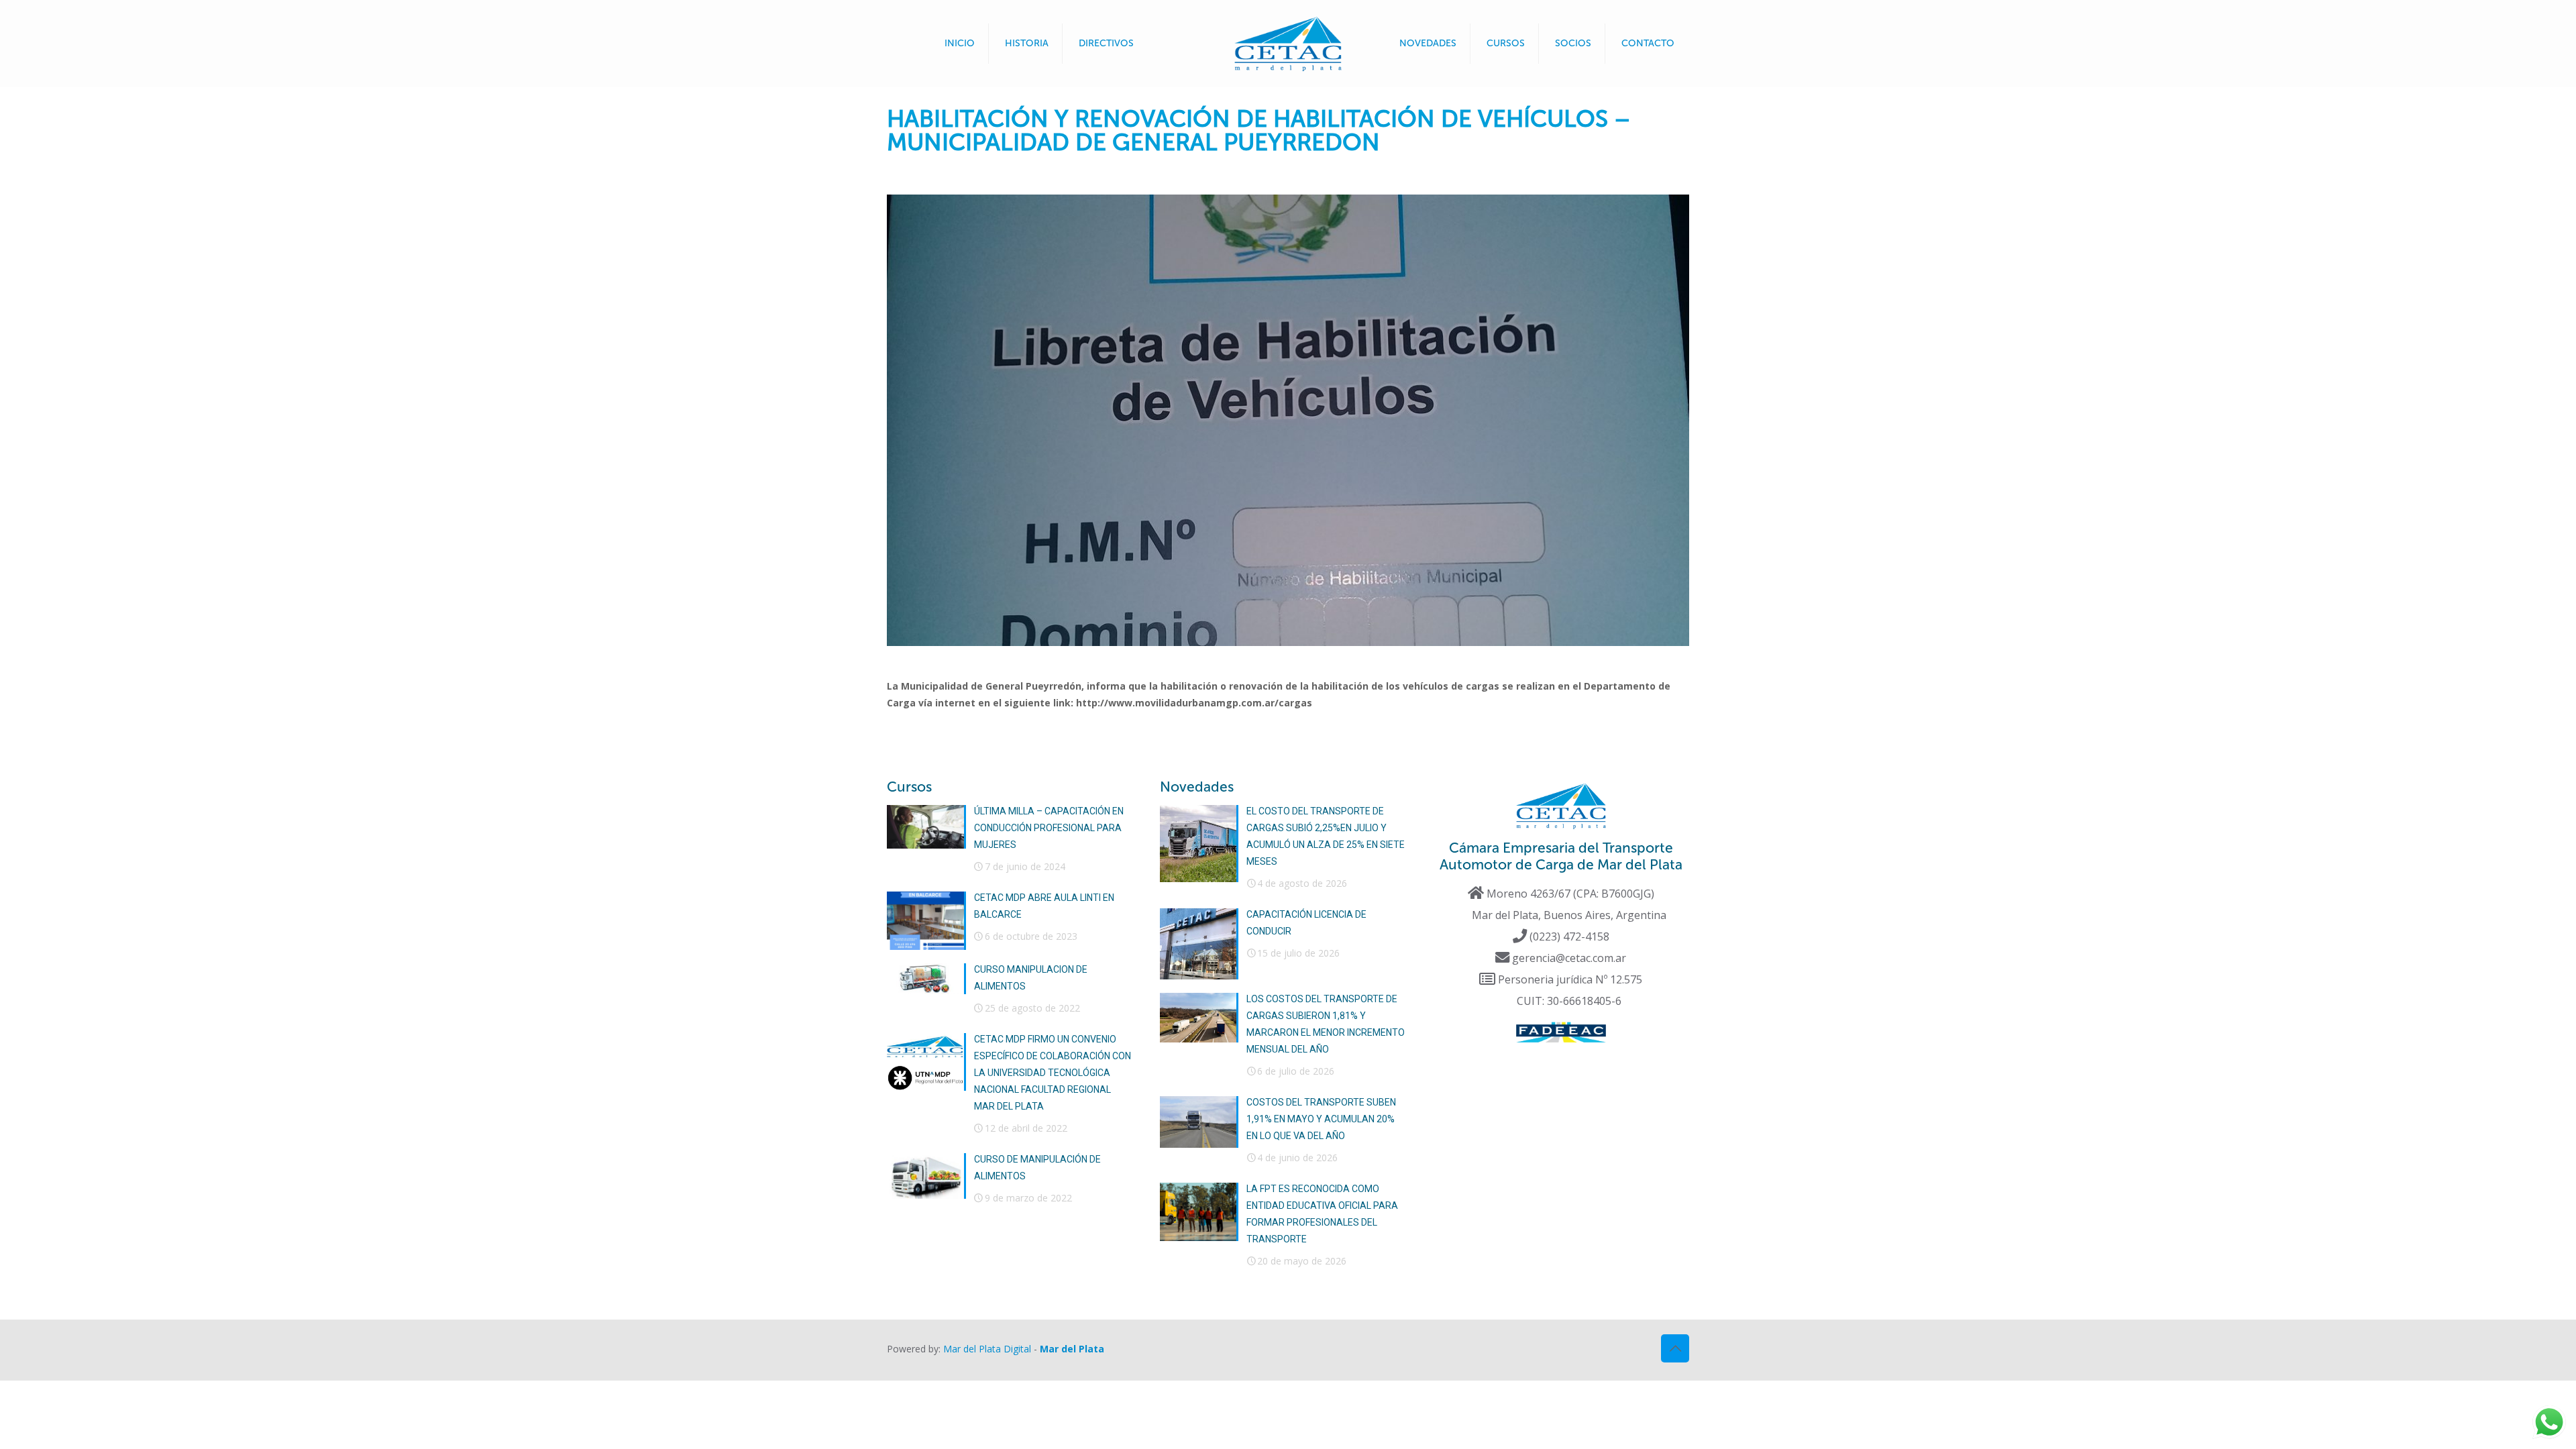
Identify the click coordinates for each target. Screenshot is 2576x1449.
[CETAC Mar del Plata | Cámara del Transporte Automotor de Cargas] (1288, 44)
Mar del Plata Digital (987, 1349)
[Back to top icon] (1675, 1348)
